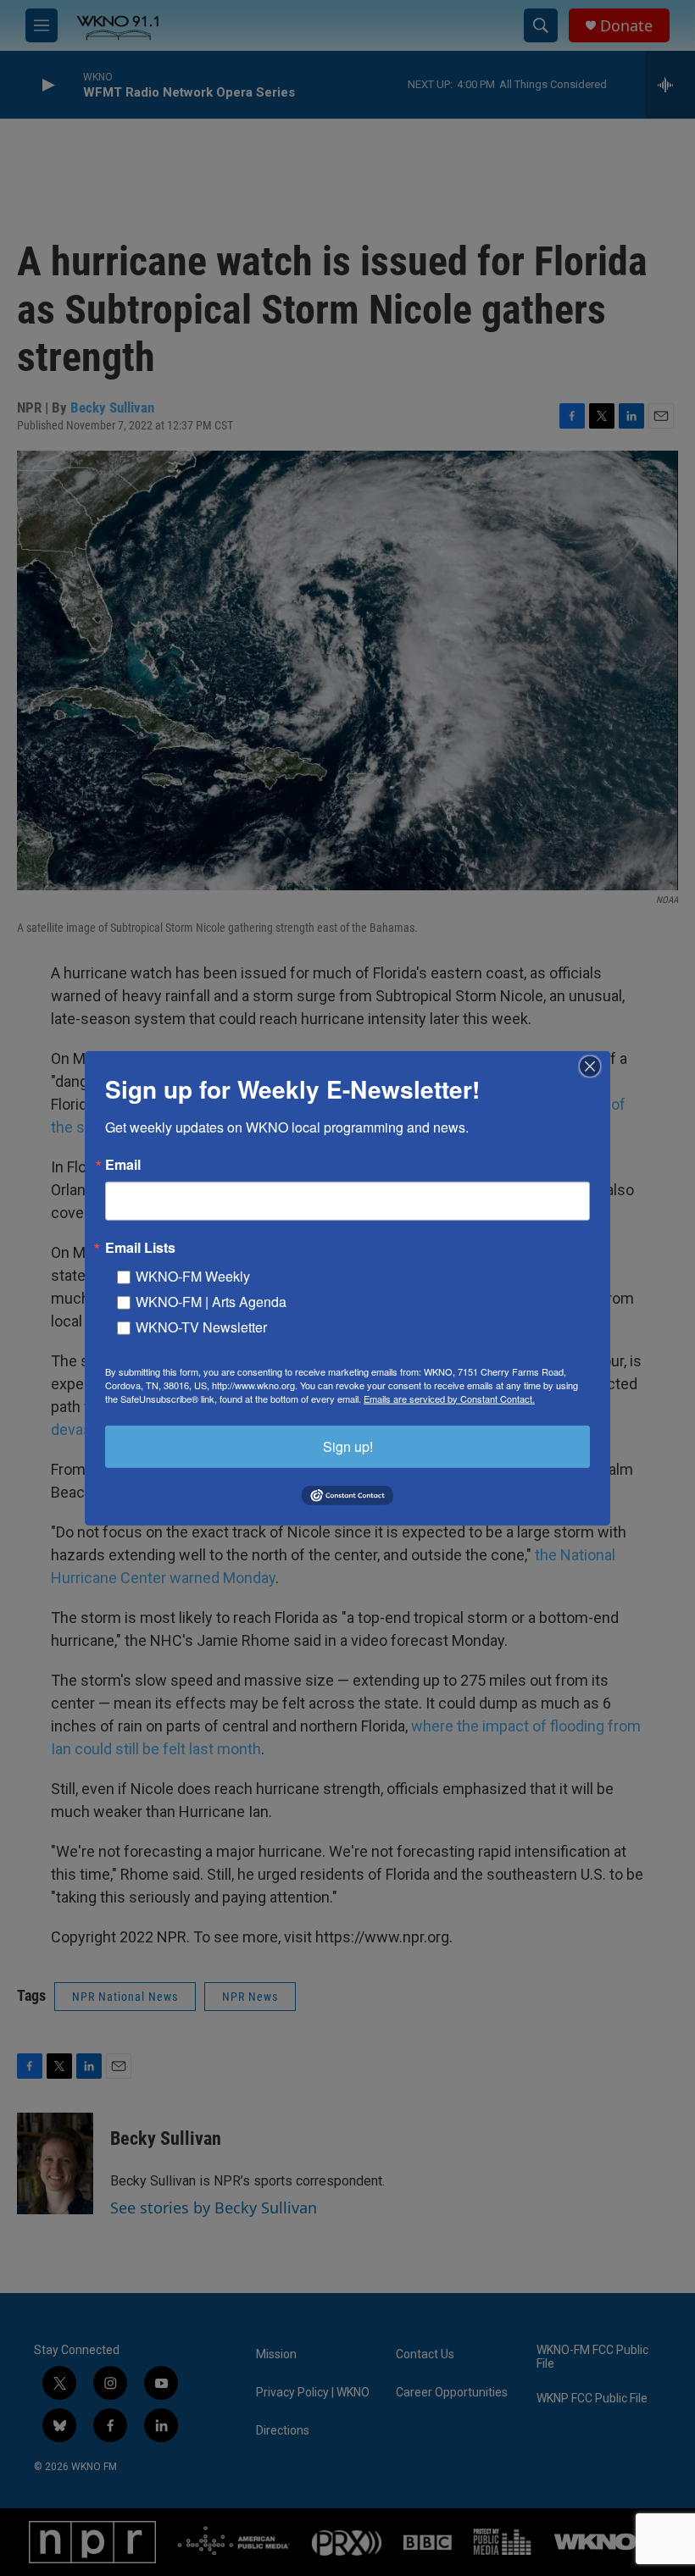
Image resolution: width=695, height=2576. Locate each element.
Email (123, 1164)
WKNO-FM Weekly (193, 1275)
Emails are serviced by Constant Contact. (449, 1398)
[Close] (595, 1066)
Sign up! (348, 1446)
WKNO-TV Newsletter (201, 1326)
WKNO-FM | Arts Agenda (211, 1301)
